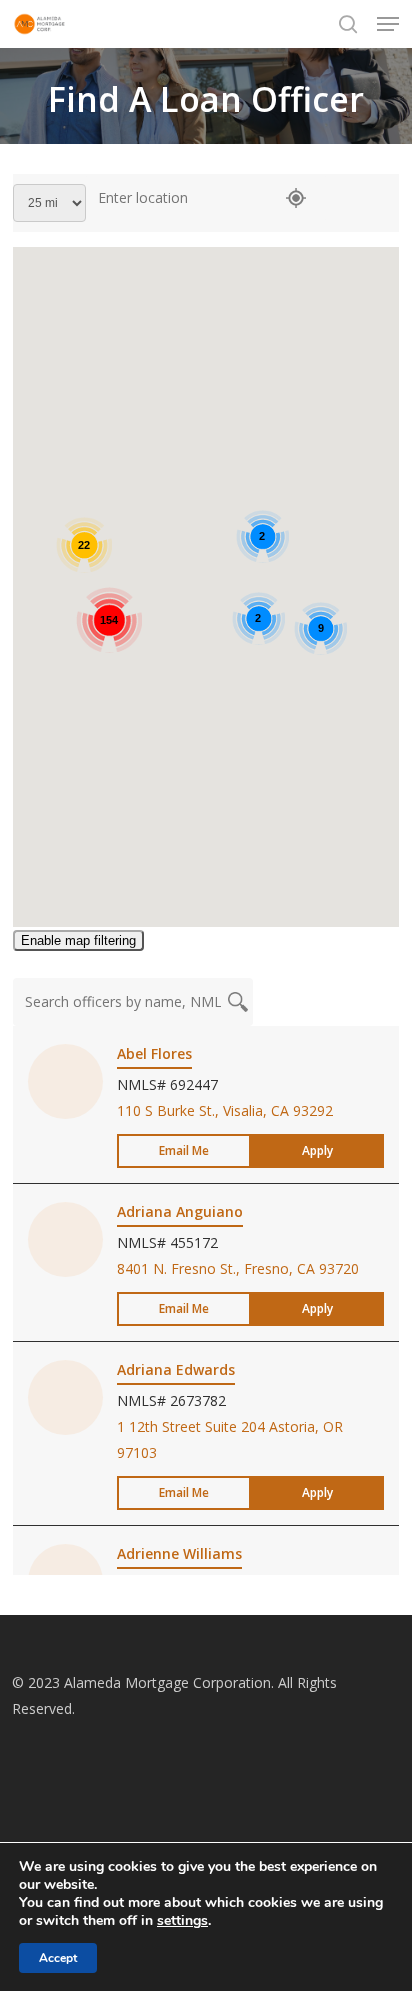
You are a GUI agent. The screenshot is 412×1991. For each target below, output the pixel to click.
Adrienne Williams (179, 1553)
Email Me (184, 1150)
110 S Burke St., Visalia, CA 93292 (225, 1110)
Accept (58, 1958)
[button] (388, 24)
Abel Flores (154, 1053)
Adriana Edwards (176, 1369)
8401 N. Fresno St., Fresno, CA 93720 (238, 1268)
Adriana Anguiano (180, 1211)
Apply (317, 1150)
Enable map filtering (78, 940)
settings (182, 1921)
